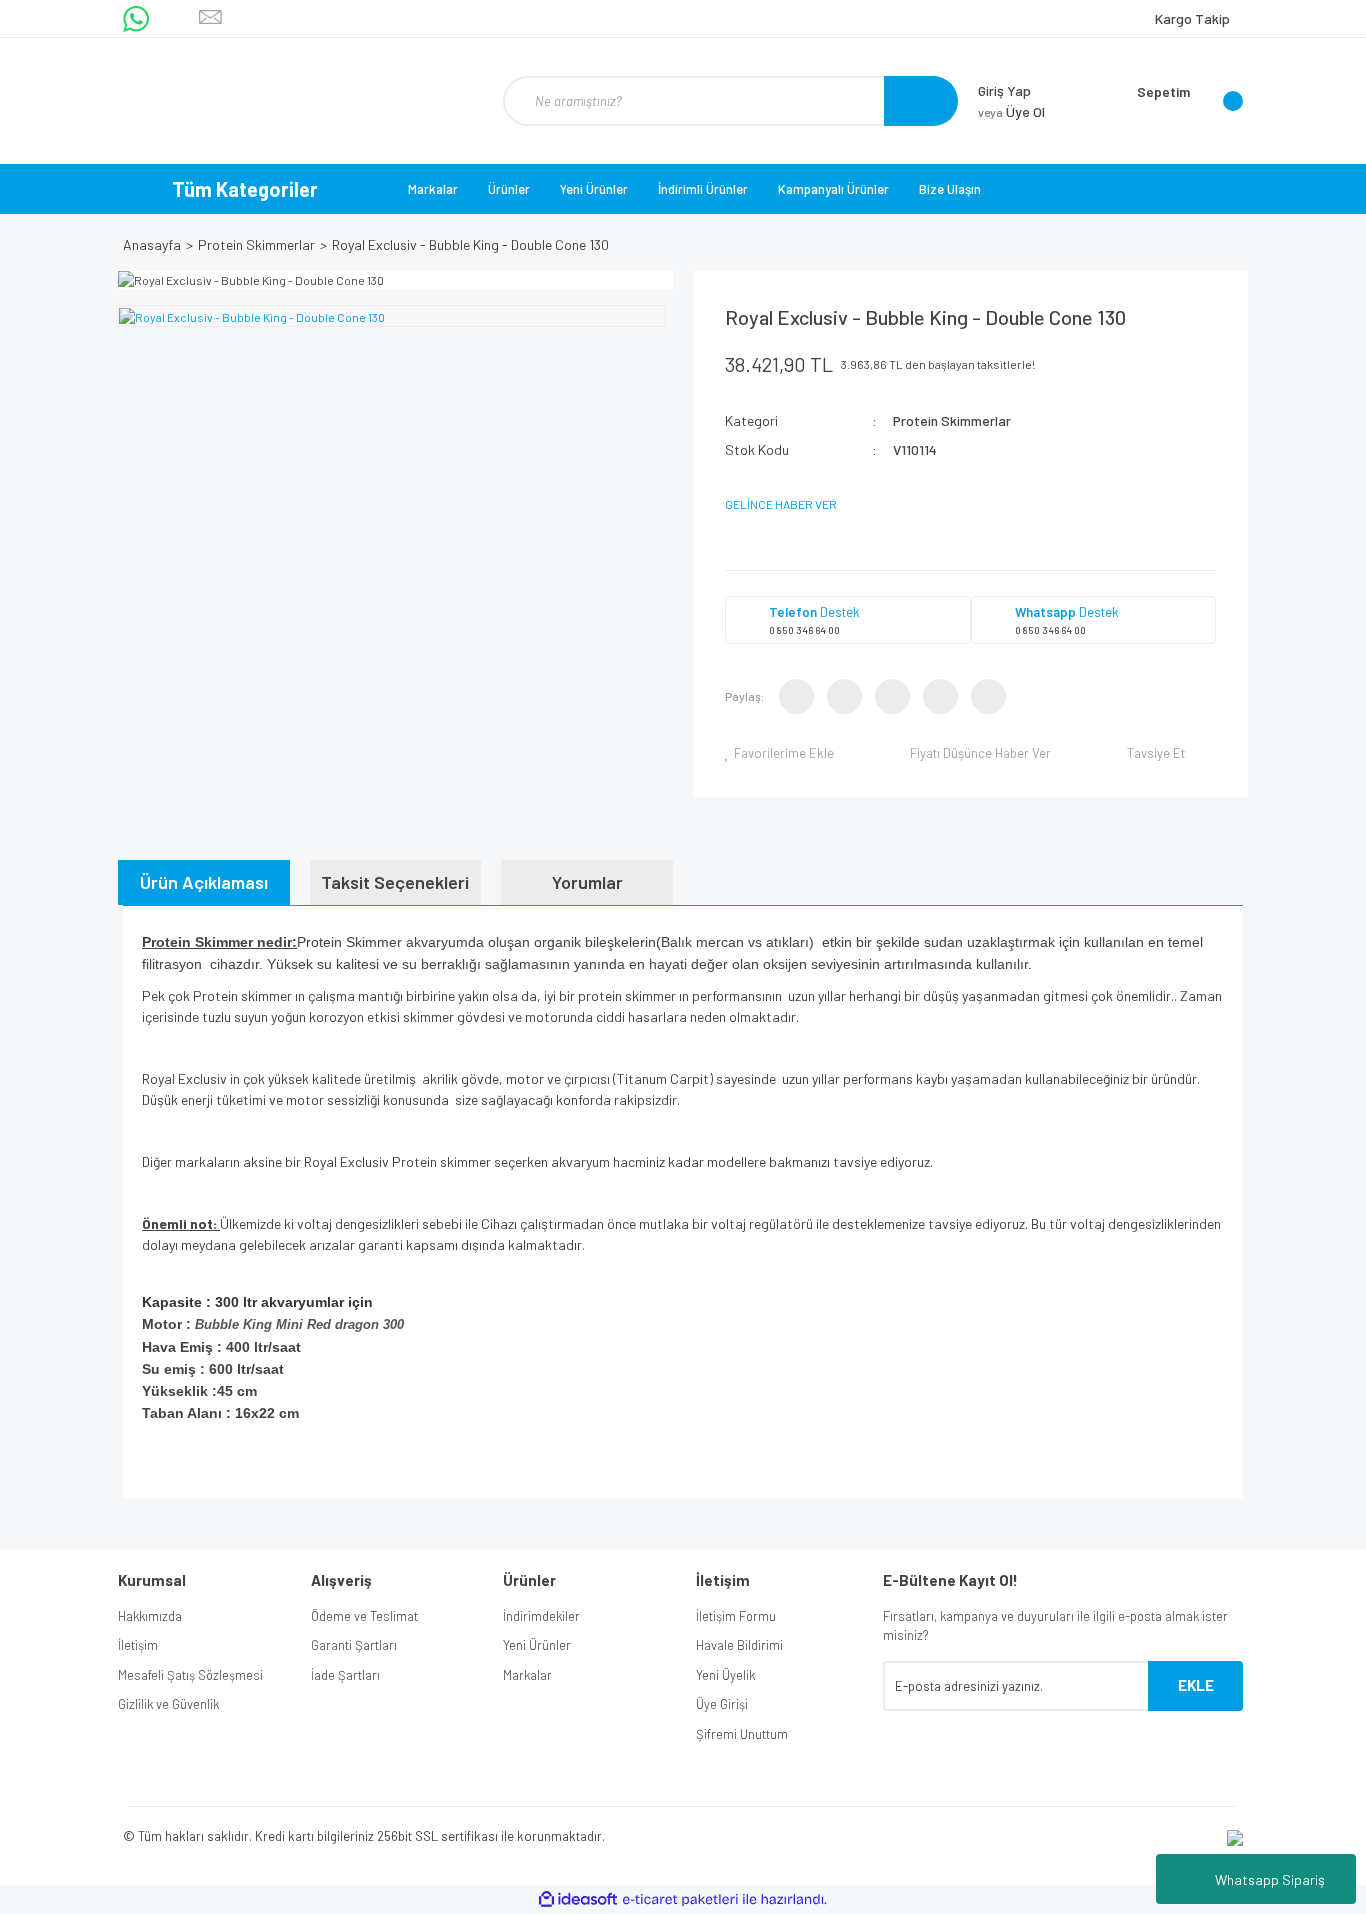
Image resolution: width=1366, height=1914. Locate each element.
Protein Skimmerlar (952, 420)
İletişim (138, 1645)
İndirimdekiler (541, 1616)
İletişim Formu (736, 1616)
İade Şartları (345, 1675)
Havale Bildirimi (739, 1645)
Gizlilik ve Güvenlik (168, 1704)
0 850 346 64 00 (804, 630)
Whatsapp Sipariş (1270, 1879)
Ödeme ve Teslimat (364, 1616)
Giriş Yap (1004, 90)
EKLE (1196, 1685)
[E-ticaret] (680, 1899)
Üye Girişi (722, 1704)
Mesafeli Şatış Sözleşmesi (190, 1675)
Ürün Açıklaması (204, 882)
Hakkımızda (150, 1616)
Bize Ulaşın (950, 189)
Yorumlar (587, 882)
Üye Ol (1011, 111)
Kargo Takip (1192, 18)
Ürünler (509, 189)
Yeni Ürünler (594, 189)
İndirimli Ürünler (703, 189)
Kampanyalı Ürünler (833, 189)
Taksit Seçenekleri (395, 882)
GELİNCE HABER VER (781, 504)
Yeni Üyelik (725, 1675)
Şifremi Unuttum (742, 1734)
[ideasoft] (578, 1899)
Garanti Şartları (354, 1645)
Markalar (433, 189)
